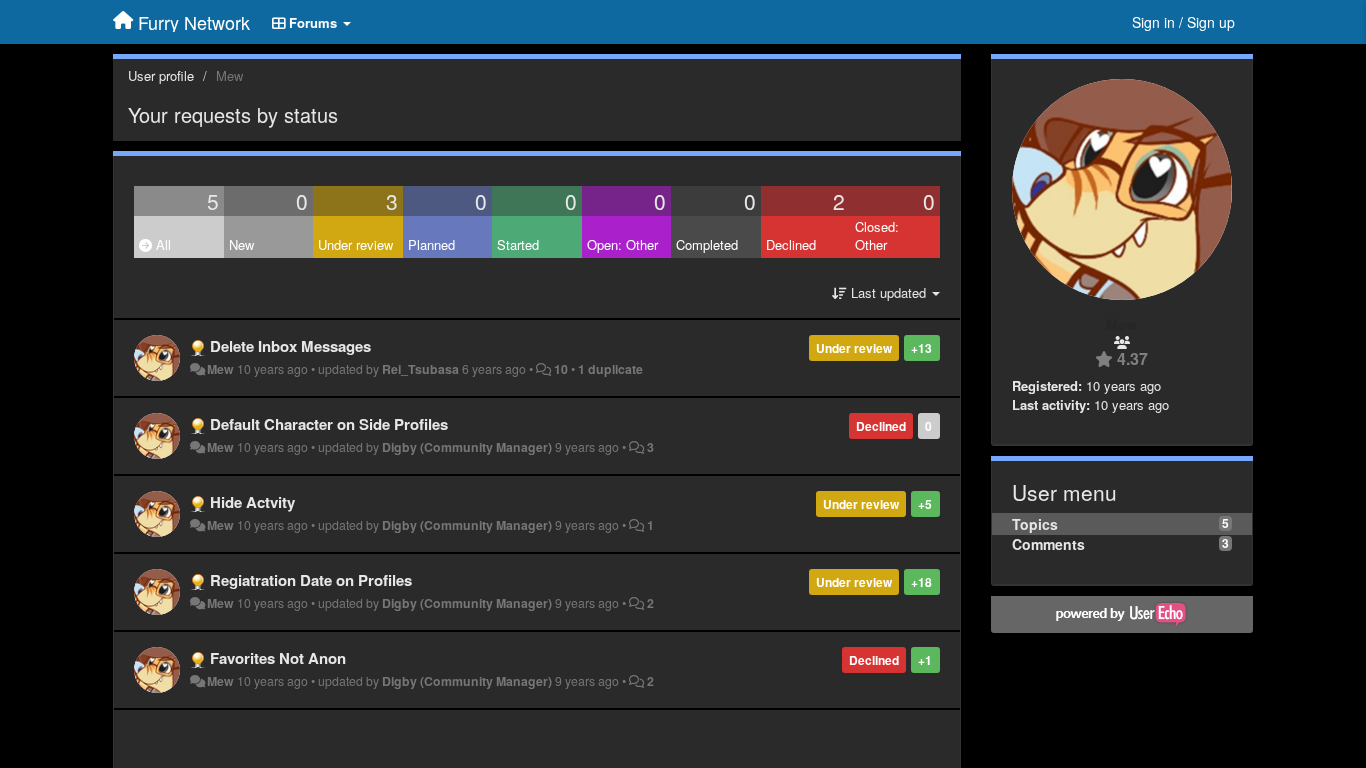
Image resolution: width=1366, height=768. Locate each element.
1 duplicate (610, 369)
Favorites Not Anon (278, 658)
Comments (1048, 544)
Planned (431, 244)
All (161, 244)
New (241, 244)
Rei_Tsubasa (420, 369)
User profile (161, 75)
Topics (1035, 524)
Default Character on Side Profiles (329, 424)
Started (518, 244)
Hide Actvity (252, 502)
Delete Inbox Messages (290, 346)
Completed (707, 244)
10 (561, 369)
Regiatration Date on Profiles (311, 580)
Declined (791, 244)
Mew (220, 369)
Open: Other (622, 244)
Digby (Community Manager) (467, 447)
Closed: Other (877, 236)
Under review (355, 244)
